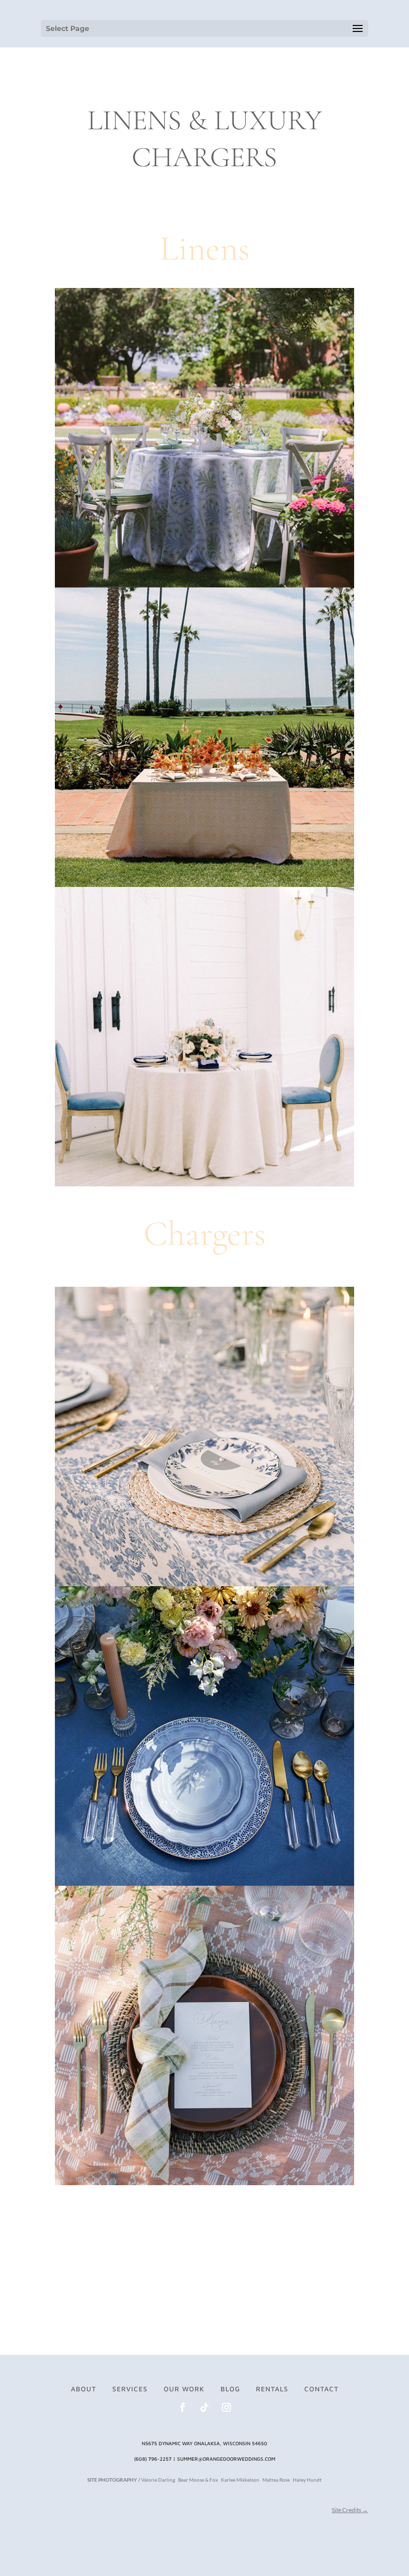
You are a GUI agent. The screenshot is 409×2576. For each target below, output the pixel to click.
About (84, 2389)
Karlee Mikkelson (240, 2480)
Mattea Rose (276, 2480)
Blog (230, 2389)
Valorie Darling (158, 2480)
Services (130, 2389)
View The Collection (205, 205)
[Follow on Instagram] (226, 2407)
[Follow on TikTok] (204, 2407)
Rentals (272, 2389)
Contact (321, 2389)
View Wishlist (324, 2551)
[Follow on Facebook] (183, 2407)
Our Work (184, 2389)
